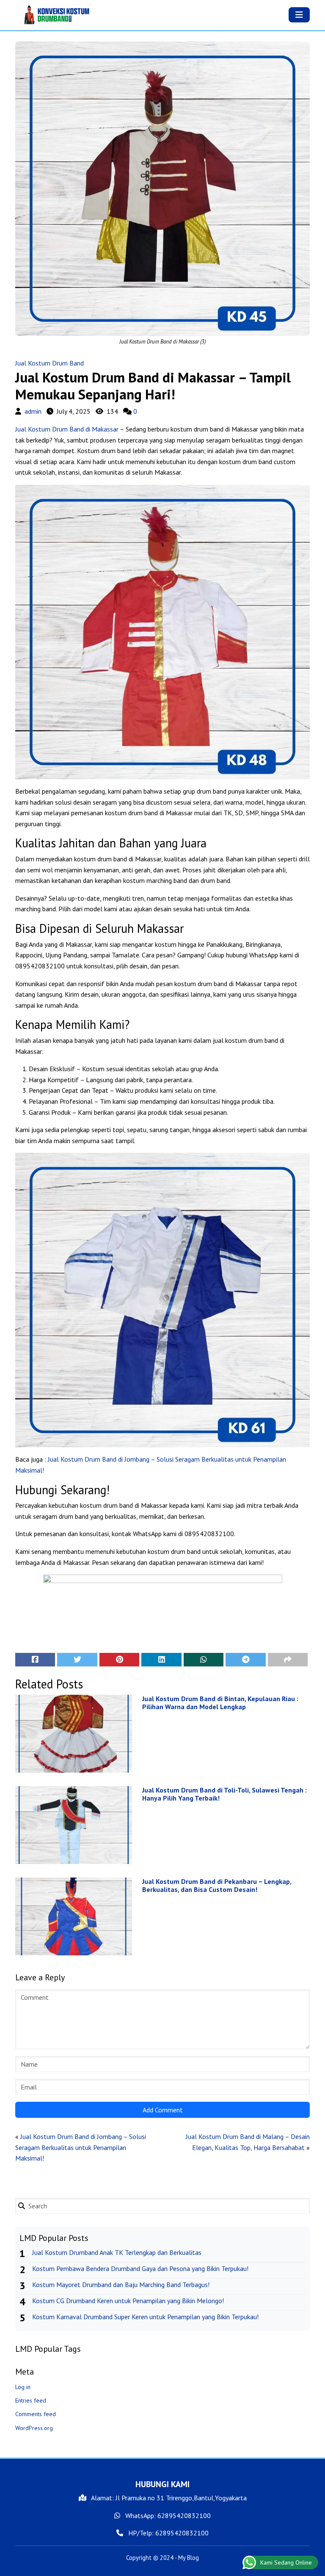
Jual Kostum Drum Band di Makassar (67, 429)
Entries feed (31, 2400)
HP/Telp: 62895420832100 (168, 2533)
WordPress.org (34, 2428)
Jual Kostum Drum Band (50, 363)
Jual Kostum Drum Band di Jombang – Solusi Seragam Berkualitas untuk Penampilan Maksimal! (81, 2147)
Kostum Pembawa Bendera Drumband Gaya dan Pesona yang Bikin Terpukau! (140, 2268)
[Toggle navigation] (299, 15)
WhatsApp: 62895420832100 (167, 2516)
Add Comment (163, 2110)
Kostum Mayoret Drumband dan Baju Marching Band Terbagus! (121, 2285)
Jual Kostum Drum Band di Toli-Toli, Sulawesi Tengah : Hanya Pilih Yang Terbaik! (224, 1794)
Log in (23, 2387)
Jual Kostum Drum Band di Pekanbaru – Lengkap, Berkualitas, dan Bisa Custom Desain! (217, 1886)
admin (33, 411)
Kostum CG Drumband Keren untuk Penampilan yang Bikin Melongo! (128, 2301)
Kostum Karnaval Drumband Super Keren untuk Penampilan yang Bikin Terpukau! (145, 2317)
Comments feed (36, 2414)
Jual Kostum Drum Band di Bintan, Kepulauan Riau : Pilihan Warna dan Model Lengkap (220, 1703)
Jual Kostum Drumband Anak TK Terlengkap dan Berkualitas (117, 2252)
